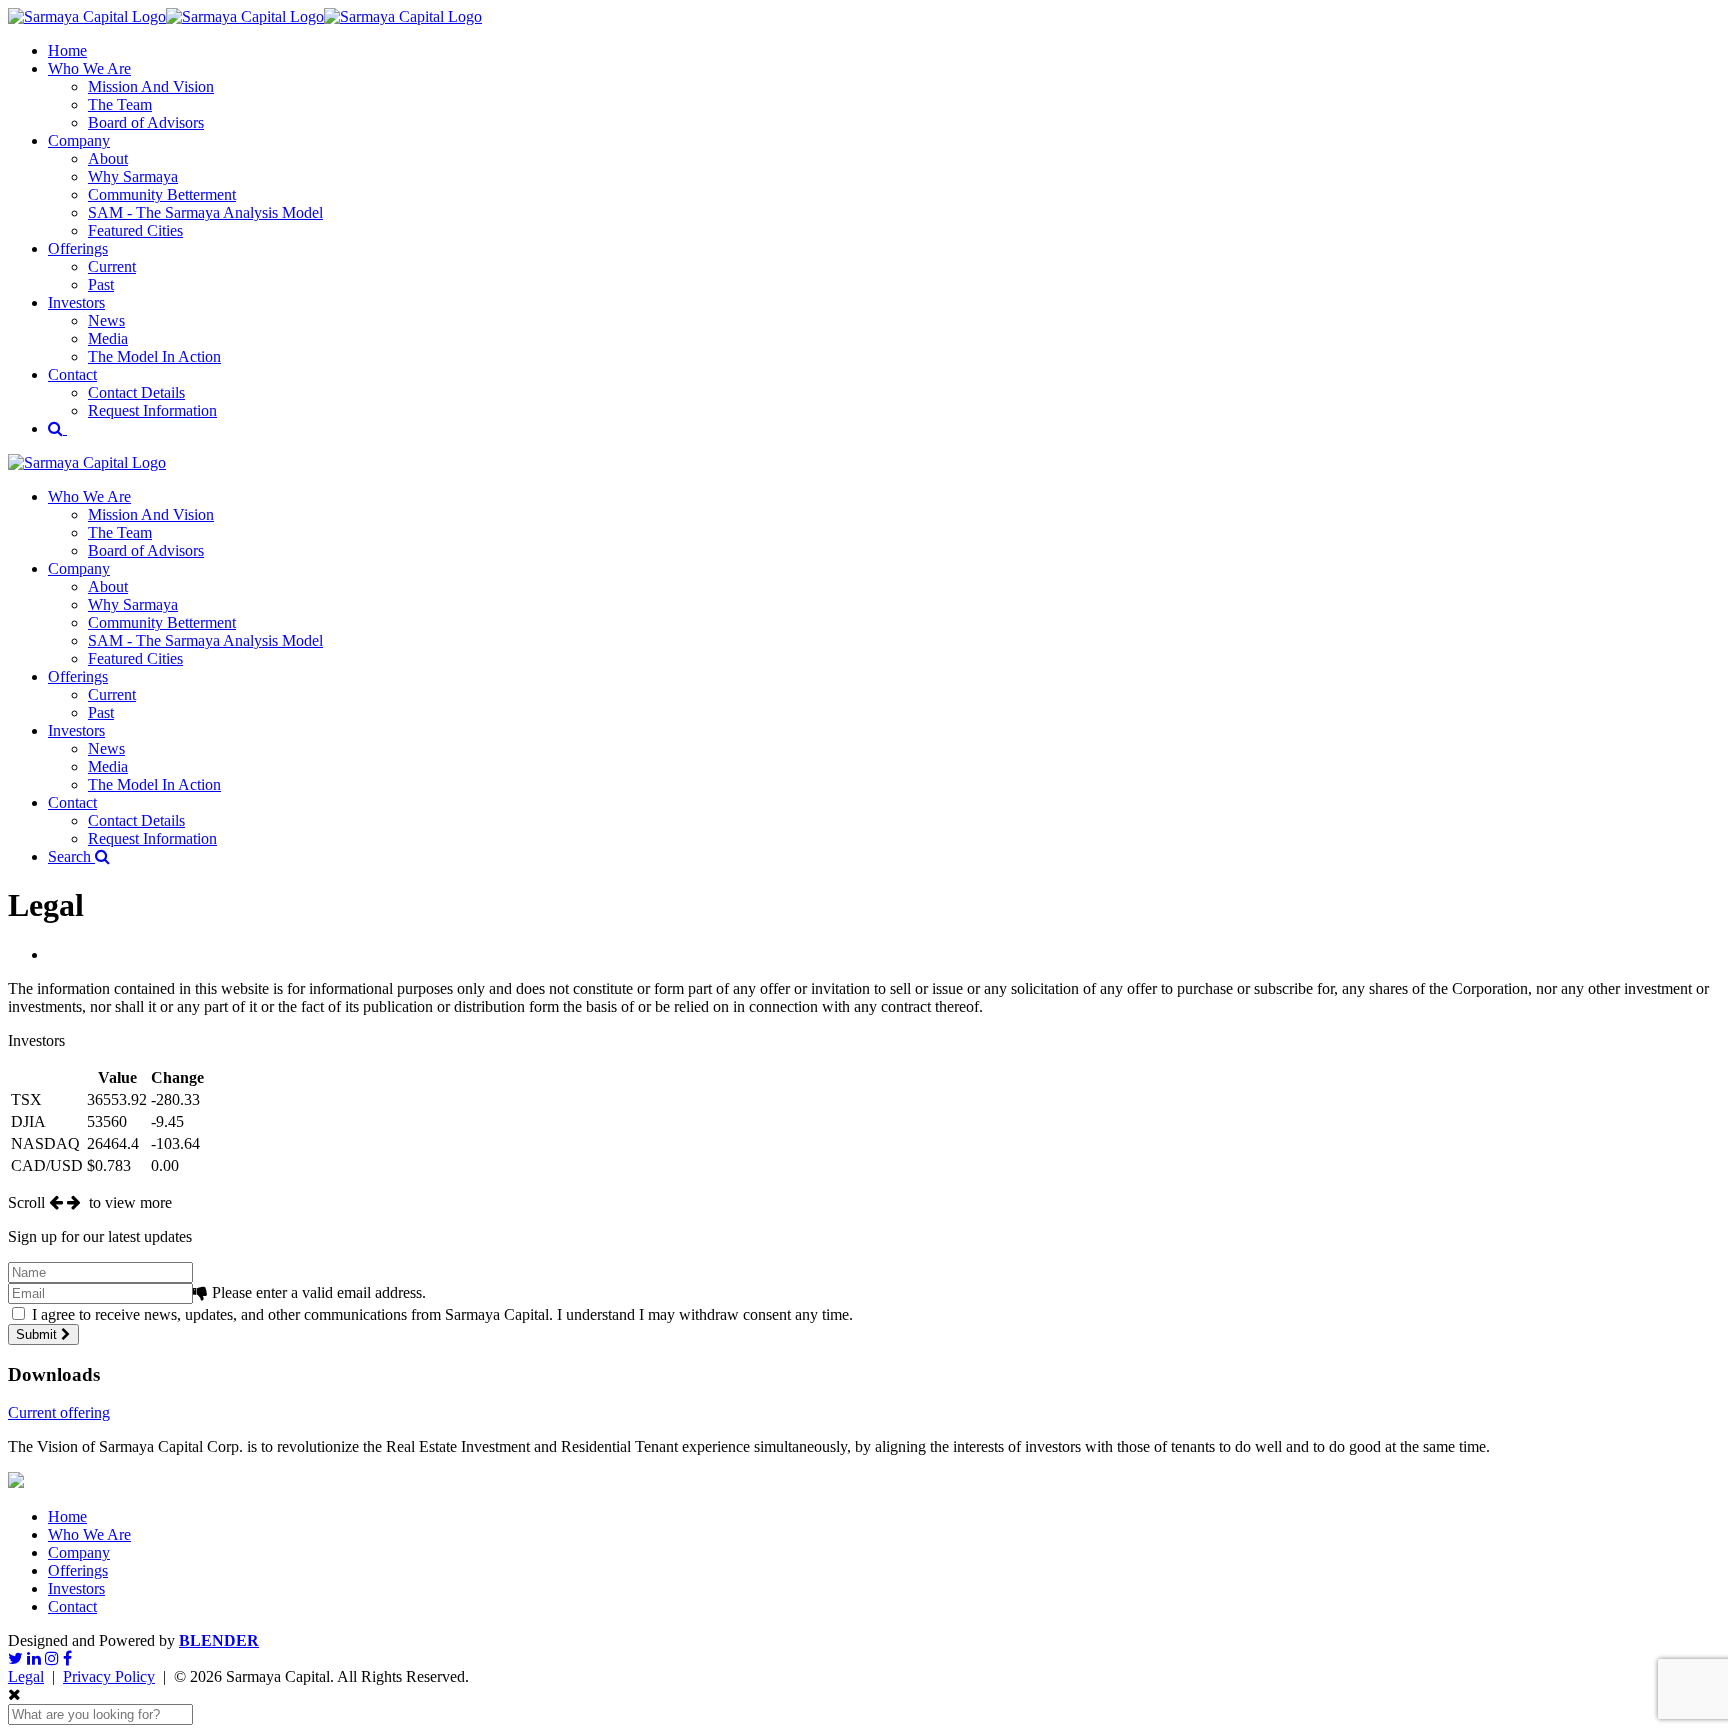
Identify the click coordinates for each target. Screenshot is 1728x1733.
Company (79, 140)
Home (67, 50)
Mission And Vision (151, 86)
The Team (120, 104)
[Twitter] (15, 1658)
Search (71, 856)
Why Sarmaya (133, 176)
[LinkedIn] (34, 1658)
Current (112, 266)
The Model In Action (154, 356)
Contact (72, 374)
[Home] (245, 16)
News (106, 320)
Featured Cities (135, 230)
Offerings (78, 248)
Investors (76, 302)
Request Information (152, 410)
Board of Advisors (146, 122)
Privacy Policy (109, 1676)
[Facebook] (67, 1658)
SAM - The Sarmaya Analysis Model (205, 212)
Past (101, 284)
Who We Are (89, 68)
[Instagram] (52, 1658)
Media (108, 338)
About (108, 158)
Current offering (59, 1412)
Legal (26, 1676)
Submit (38, 1334)
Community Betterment (162, 194)
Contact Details (136, 392)
